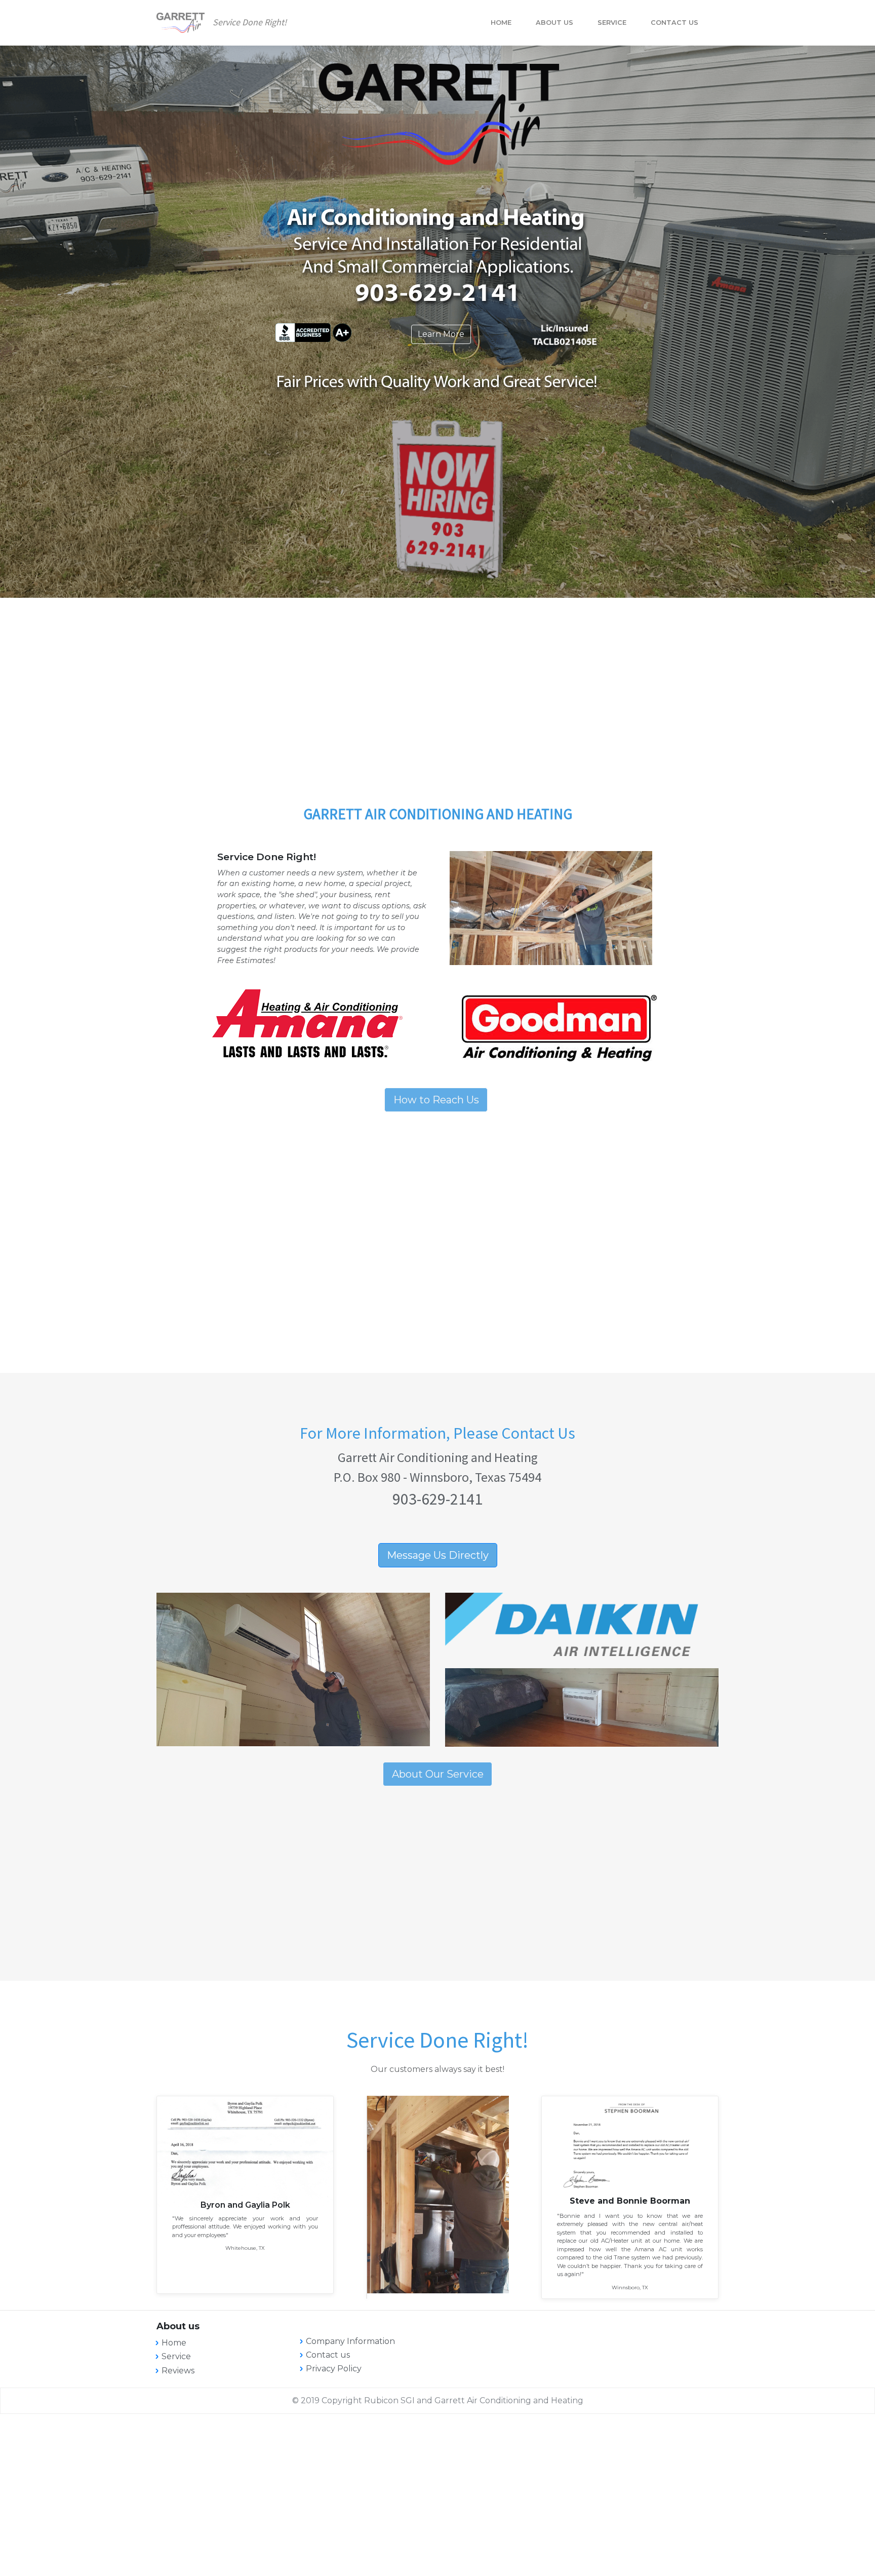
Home (501, 23)
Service (612, 23)
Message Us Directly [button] (438, 1555)
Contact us (328, 2355)
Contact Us (674, 23)
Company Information (350, 2341)
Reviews (178, 2371)
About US (554, 23)
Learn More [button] (441, 334)
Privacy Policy (334, 2369)
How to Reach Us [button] (436, 1100)
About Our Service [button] (438, 1774)
